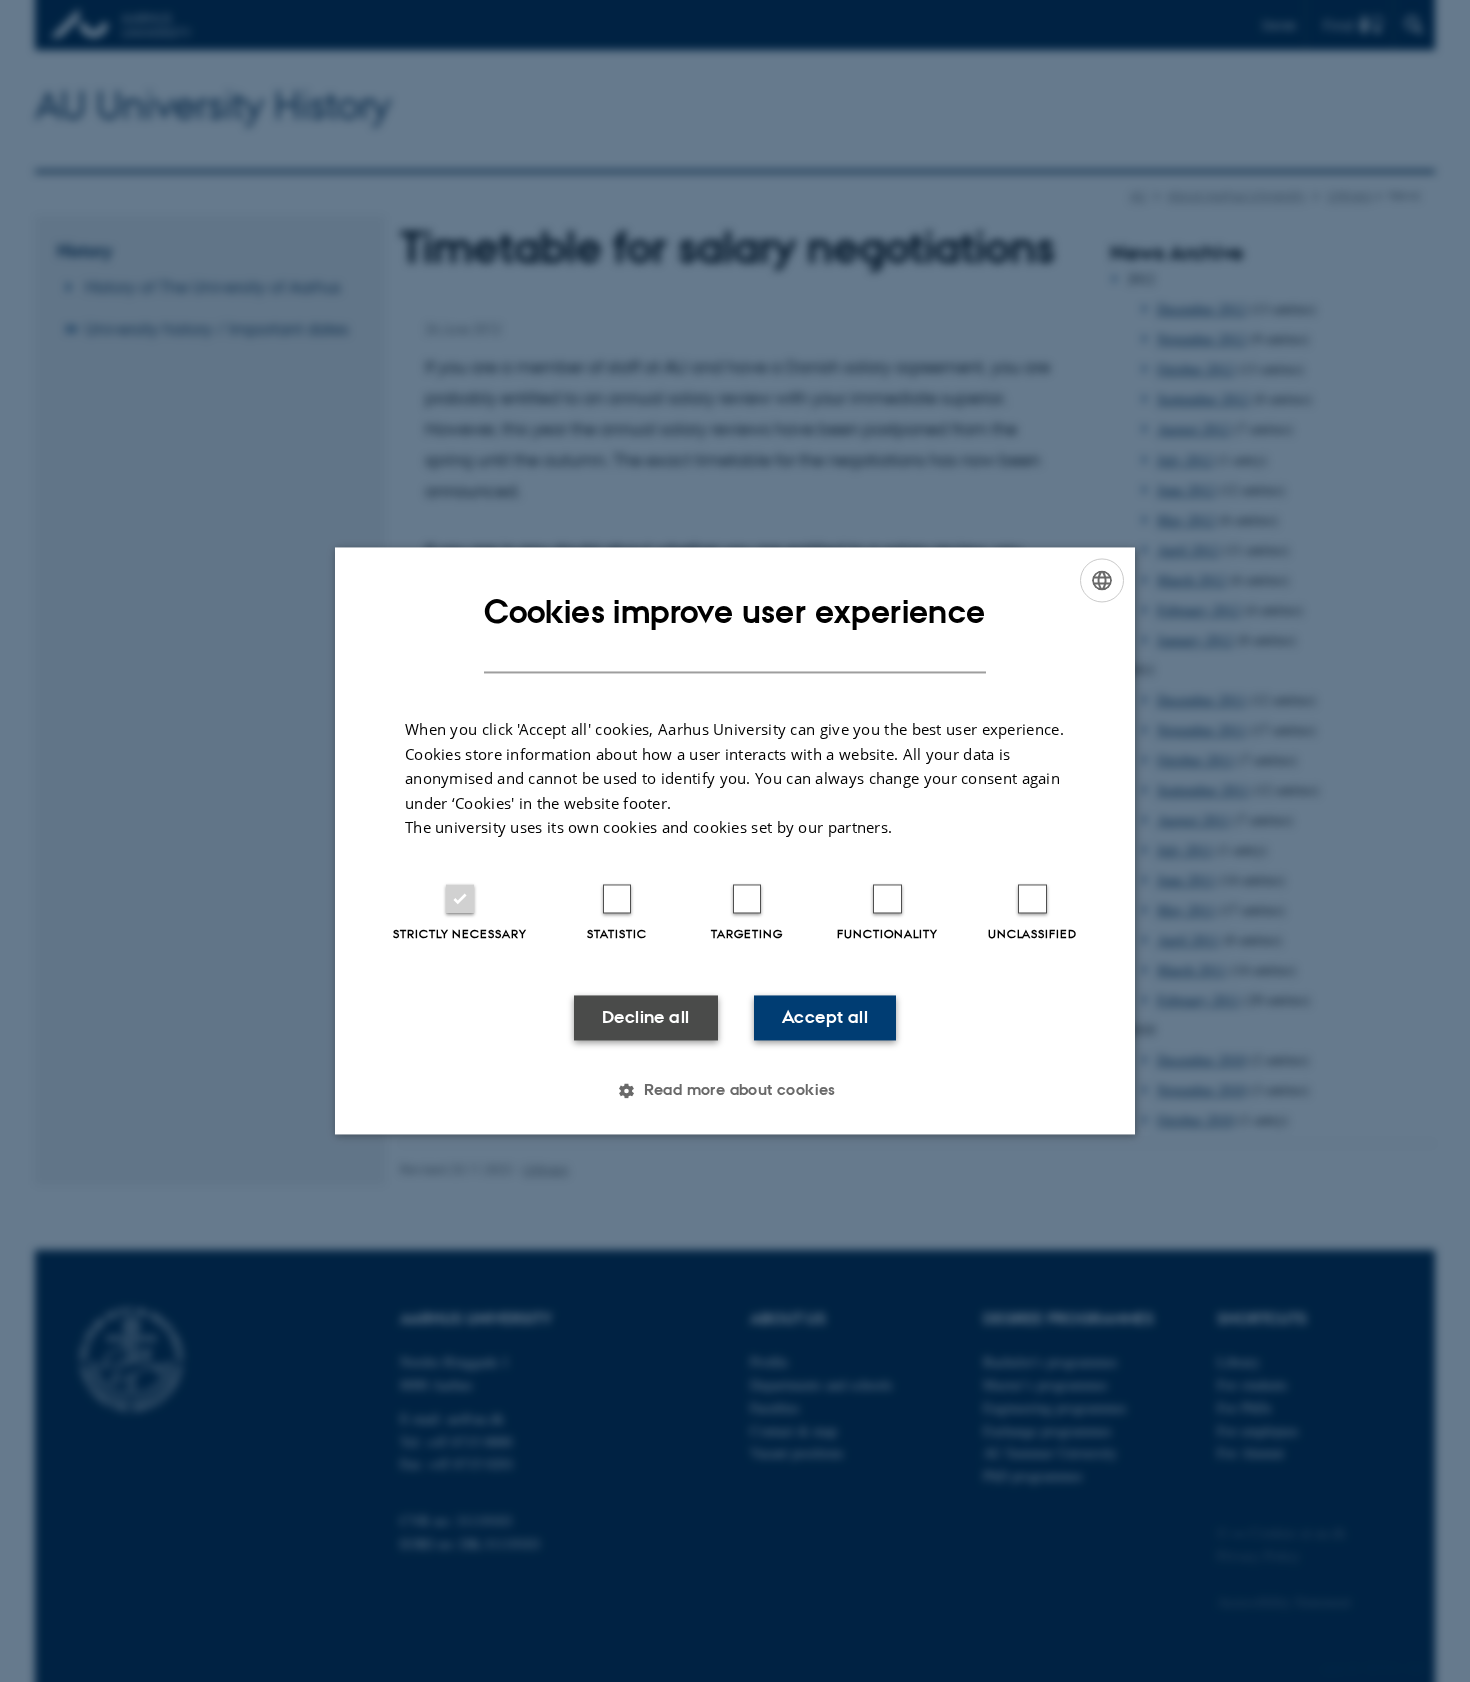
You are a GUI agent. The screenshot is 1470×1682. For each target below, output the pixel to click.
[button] (735, 1091)
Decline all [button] (645, 1017)
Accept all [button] (825, 1017)
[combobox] (1102, 580)
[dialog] (735, 840)
